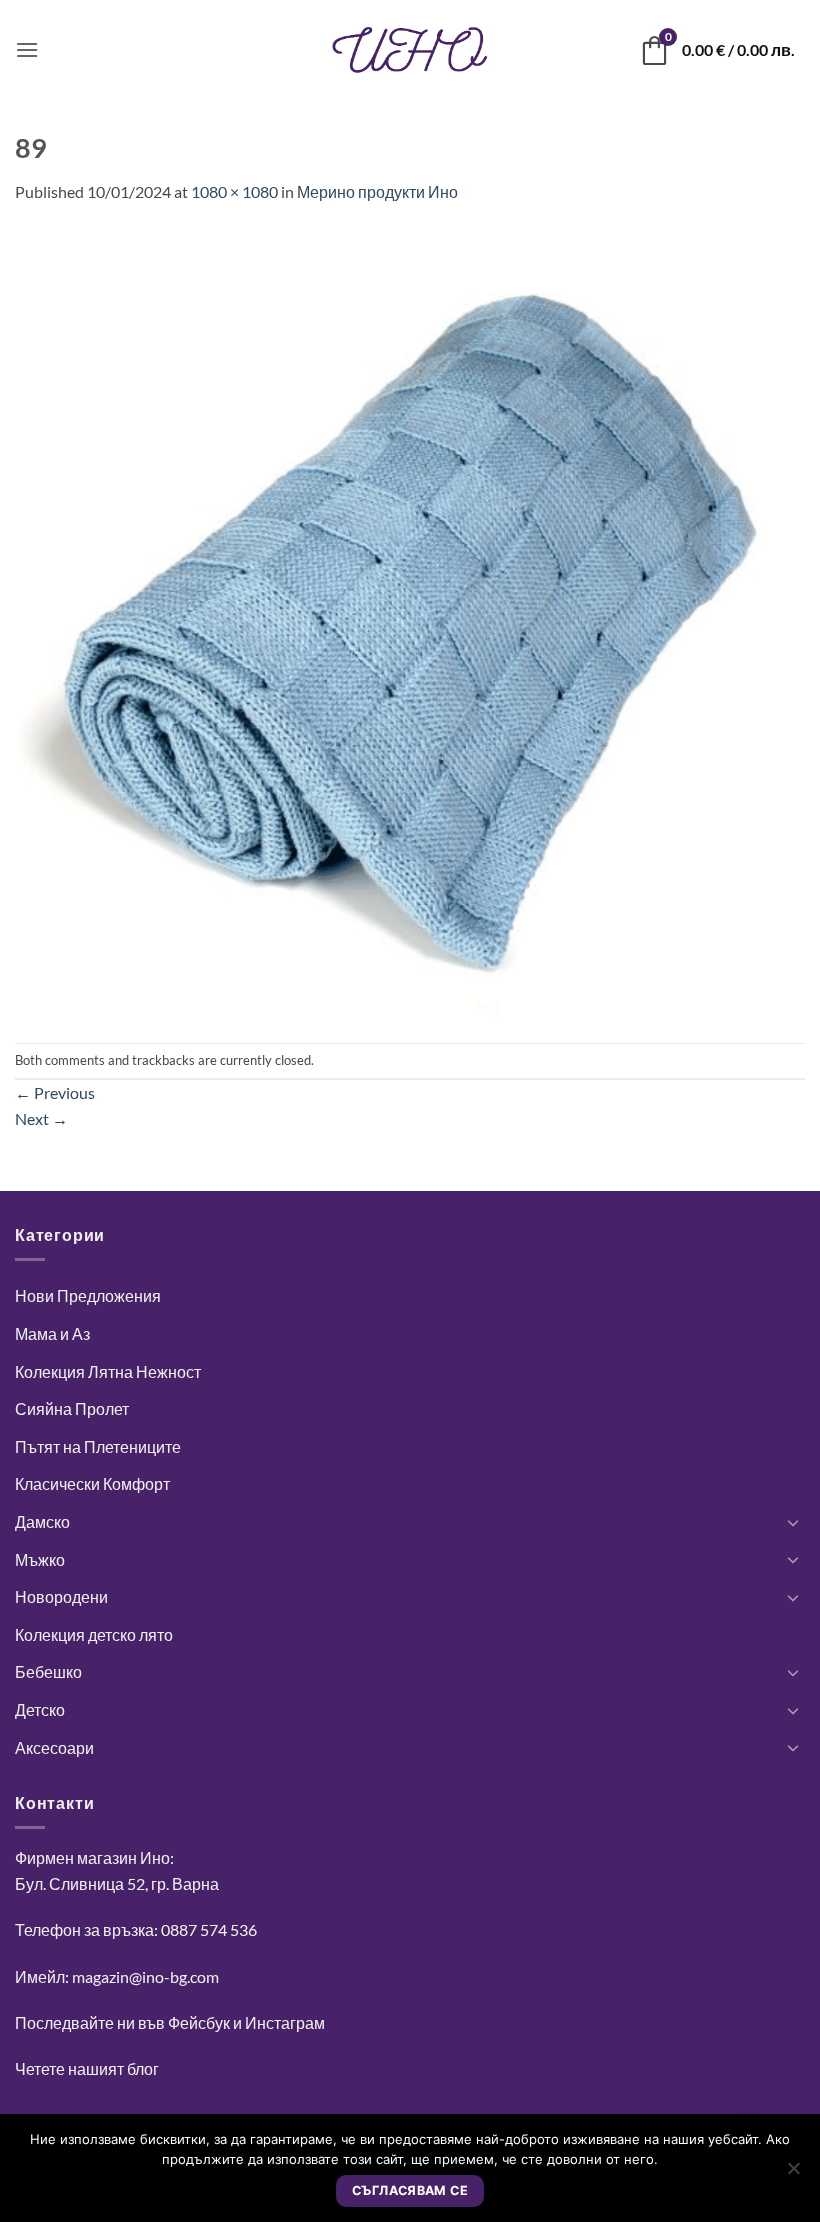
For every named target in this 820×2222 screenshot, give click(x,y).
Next (41, 1118)
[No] (793, 2174)
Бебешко (48, 1671)
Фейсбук (199, 2022)
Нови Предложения (88, 1295)
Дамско (42, 1521)
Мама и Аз (52, 1333)
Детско (40, 1709)
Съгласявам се (410, 2190)
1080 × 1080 (234, 191)
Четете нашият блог (87, 2068)
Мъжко (40, 1559)
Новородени (61, 1596)
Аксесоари (54, 1747)
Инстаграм (285, 2022)
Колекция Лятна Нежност (108, 1371)
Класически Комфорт (92, 1483)
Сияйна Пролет (72, 1408)
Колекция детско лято (94, 1634)
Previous (55, 1092)
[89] (410, 621)
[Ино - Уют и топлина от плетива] (410, 50)
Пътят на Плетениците (98, 1446)
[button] (27, 49)
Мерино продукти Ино (377, 191)
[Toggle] (793, 1522)
